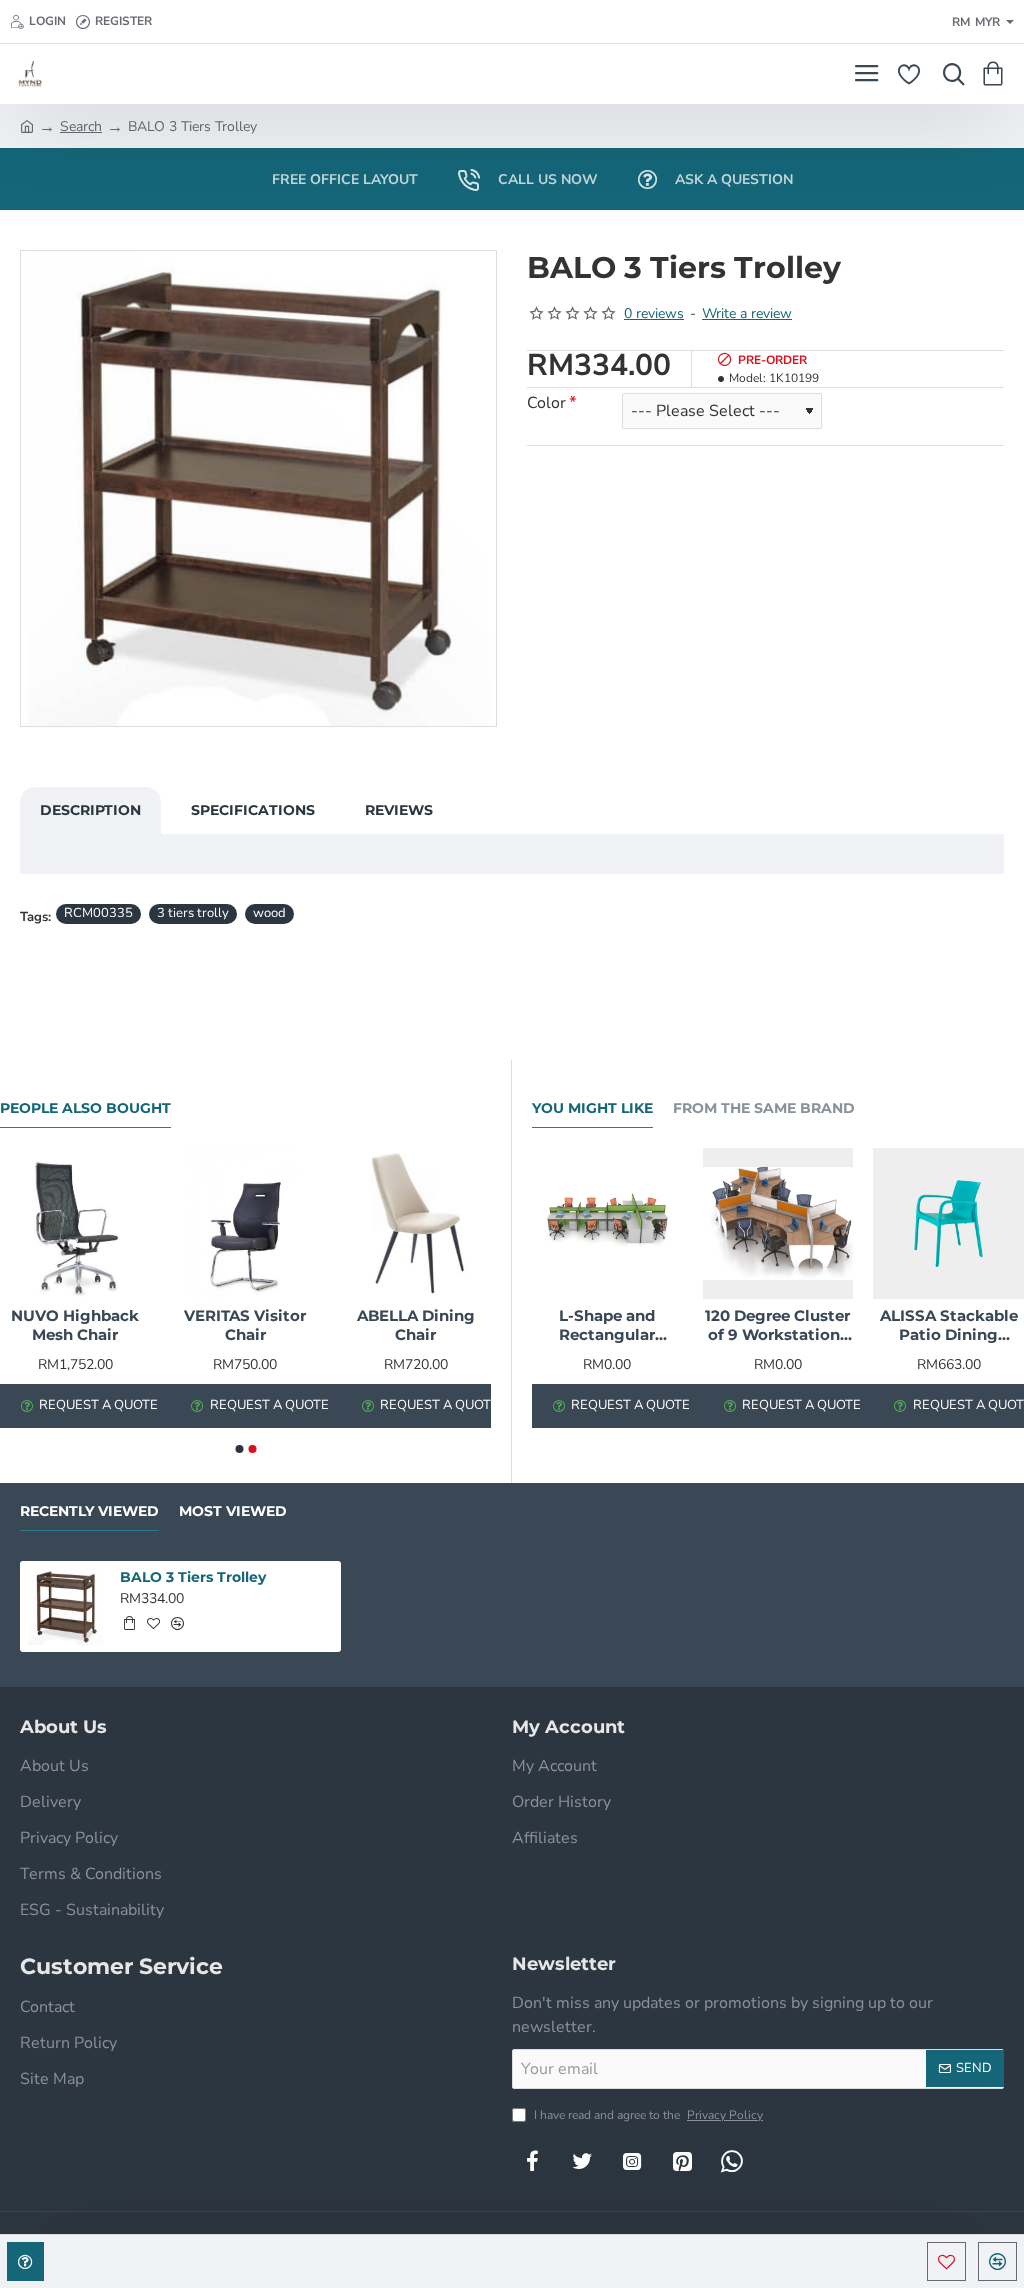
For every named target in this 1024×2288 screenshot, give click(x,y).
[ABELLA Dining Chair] (416, 1223)
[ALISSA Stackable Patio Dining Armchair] (948, 1223)
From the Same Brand (764, 1108)
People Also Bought (85, 1108)
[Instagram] (632, 2161)
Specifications (253, 810)
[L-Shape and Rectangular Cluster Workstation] (607, 1223)
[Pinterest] (682, 2161)
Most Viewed (233, 1511)
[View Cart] (996, 74)
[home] (27, 125)
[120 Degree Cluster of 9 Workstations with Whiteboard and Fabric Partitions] (778, 1223)
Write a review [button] (747, 313)
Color (546, 403)
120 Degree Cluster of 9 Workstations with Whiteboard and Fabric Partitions (777, 1326)
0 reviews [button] (654, 313)
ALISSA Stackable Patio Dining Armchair (949, 1326)
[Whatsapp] (732, 2161)
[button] (946, 2261)
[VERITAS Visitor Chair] (245, 1223)
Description (90, 810)
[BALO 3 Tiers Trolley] (65, 1606)
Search (81, 126)
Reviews (399, 810)
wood (269, 913)
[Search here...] (949, 74)
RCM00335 (98, 913)
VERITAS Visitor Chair (245, 1325)
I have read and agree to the (647, 2115)
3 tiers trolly (193, 913)
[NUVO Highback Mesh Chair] (75, 1223)
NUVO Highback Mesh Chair (75, 1325)
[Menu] (866, 74)
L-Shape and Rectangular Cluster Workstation (607, 1326)
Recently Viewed (89, 1511)
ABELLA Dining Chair (416, 1325)
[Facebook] (532, 2161)
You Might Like (592, 1108)
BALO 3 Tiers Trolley (193, 1577)
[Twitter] (582, 2161)
